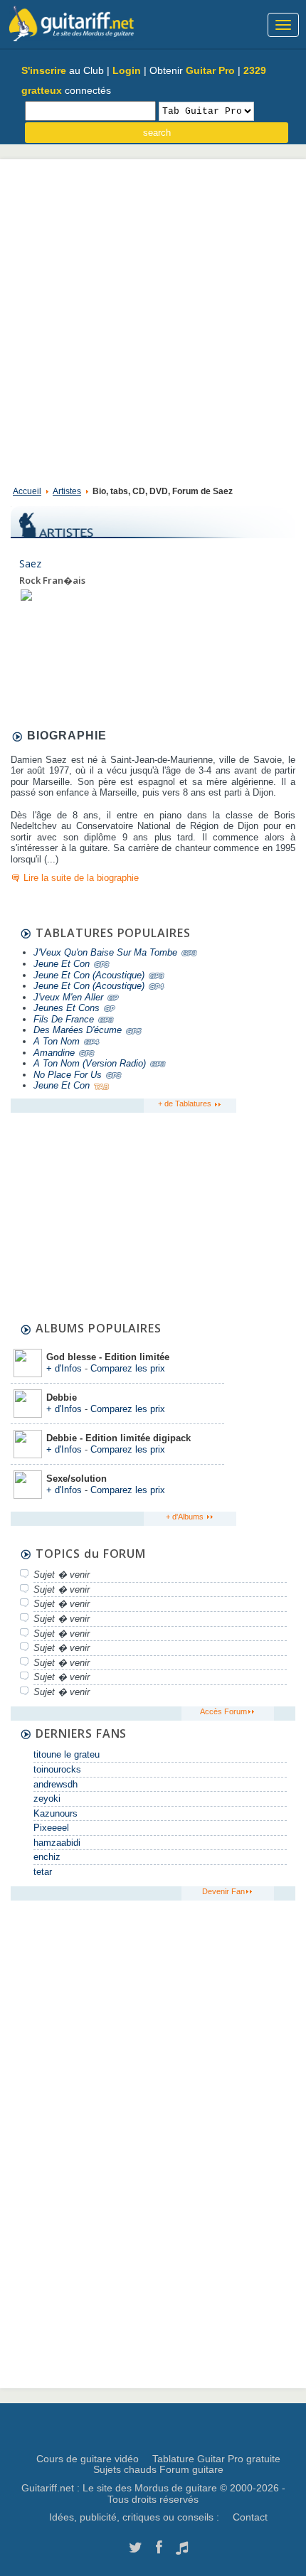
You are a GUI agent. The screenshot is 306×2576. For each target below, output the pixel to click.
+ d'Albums (186, 1517)
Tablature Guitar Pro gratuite (216, 2459)
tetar (43, 1872)
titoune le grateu (67, 1754)
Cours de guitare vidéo (88, 2459)
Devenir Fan (223, 1891)
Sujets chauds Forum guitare (158, 2469)
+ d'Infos (64, 1368)
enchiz (47, 1857)
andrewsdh (56, 1784)
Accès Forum (223, 1711)
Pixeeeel (51, 1828)
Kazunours (56, 1813)
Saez (30, 563)
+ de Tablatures (186, 1103)
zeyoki (47, 1799)
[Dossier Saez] (26, 594)
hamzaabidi (57, 1843)
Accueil (27, 491)
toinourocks (57, 1769)
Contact (250, 2517)
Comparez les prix (128, 1368)
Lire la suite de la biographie (81, 878)
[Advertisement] (153, 319)
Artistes (67, 491)
